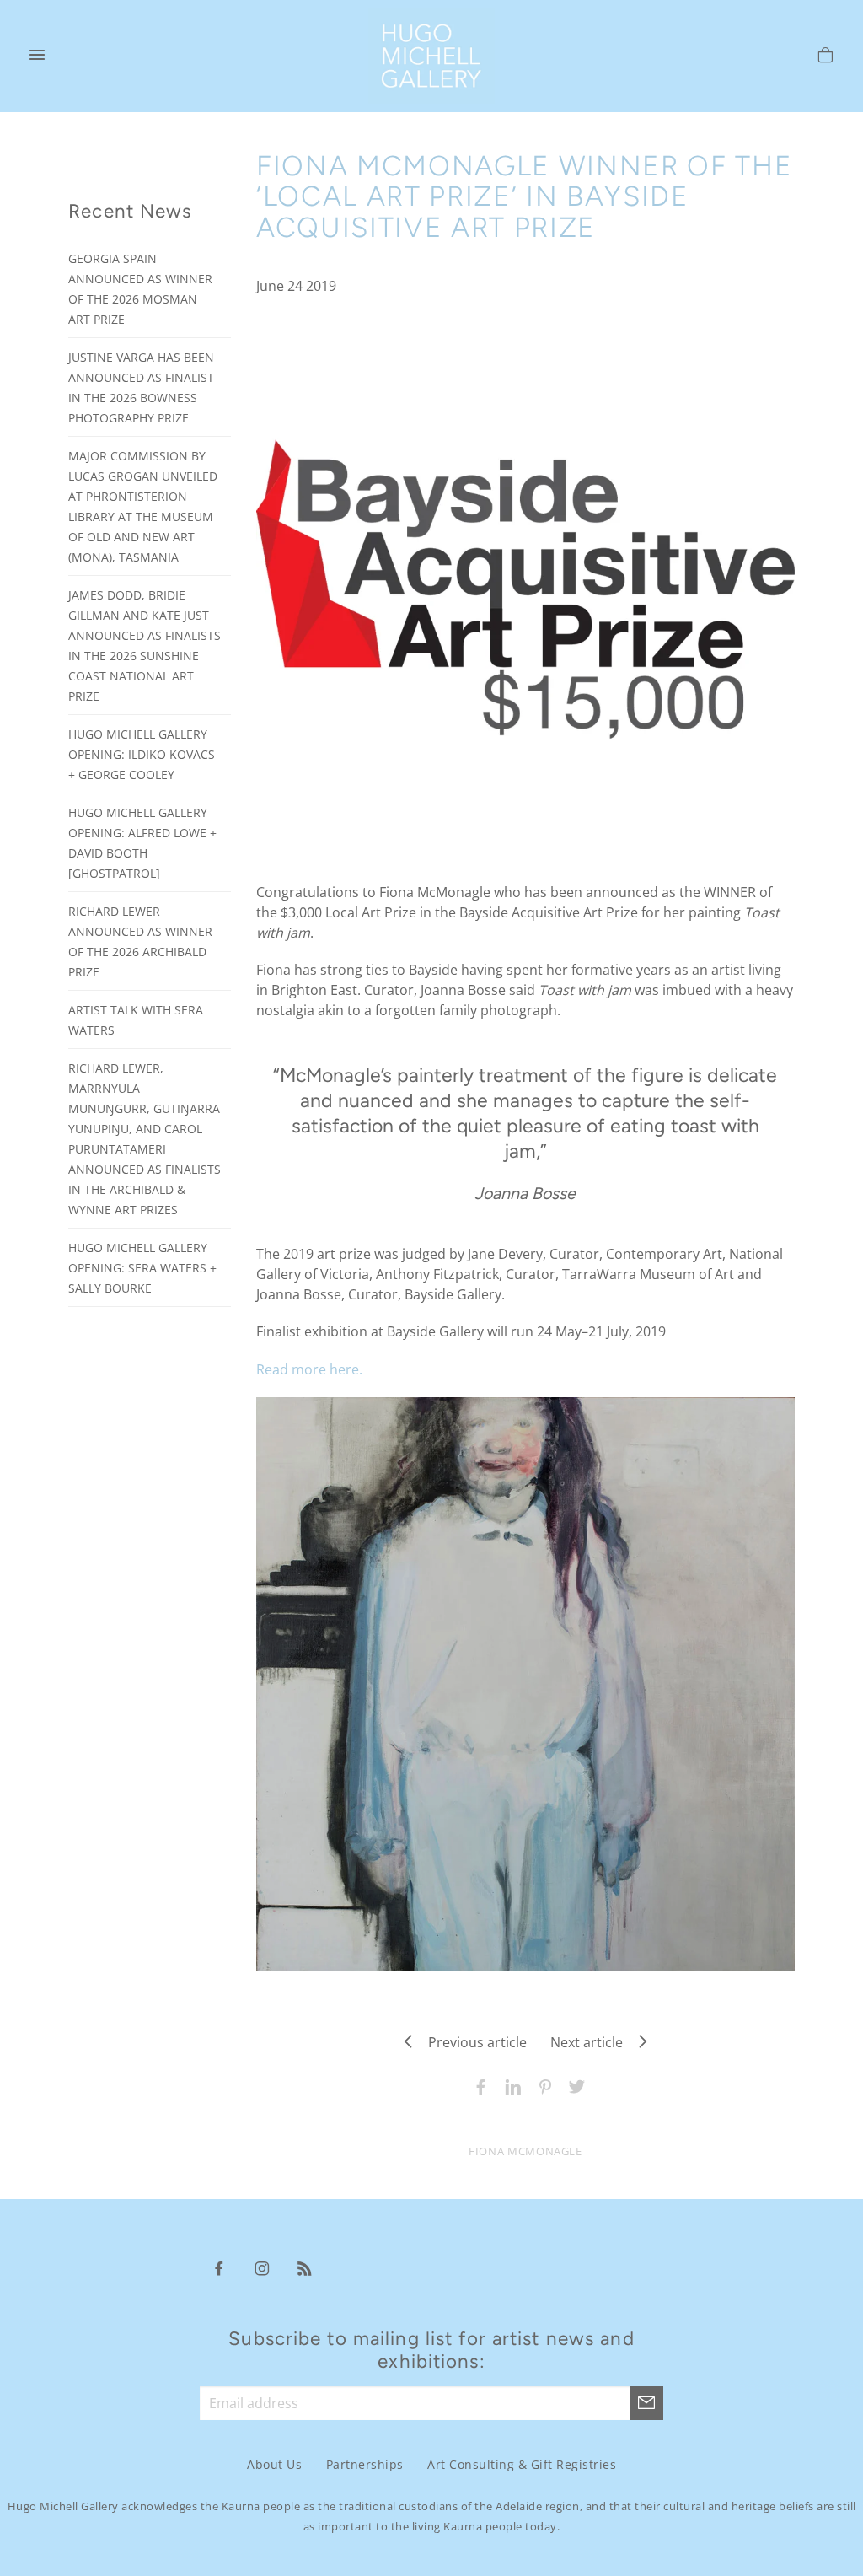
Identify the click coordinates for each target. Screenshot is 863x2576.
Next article (592, 2042)
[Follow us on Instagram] (262, 2267)
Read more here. (309, 1369)
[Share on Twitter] (573, 2085)
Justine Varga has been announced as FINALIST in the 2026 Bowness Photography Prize (141, 387)
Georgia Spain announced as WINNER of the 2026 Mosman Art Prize (140, 289)
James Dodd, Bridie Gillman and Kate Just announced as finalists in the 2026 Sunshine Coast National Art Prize (145, 645)
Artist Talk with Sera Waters (136, 1020)
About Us (274, 2464)
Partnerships (365, 2464)
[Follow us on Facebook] (219, 2267)
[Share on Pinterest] (541, 2085)
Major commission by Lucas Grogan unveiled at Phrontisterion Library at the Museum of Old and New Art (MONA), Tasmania (143, 506)
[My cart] (825, 57)
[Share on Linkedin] (509, 2085)
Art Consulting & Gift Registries (522, 2464)
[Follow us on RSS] (305, 2267)
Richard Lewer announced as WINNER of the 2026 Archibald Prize (140, 941)
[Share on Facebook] (477, 2085)
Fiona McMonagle (525, 2151)
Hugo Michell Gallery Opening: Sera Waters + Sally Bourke (142, 1268)
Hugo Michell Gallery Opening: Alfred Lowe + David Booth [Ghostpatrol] (142, 843)
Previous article (472, 2042)
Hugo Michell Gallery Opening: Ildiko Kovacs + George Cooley (142, 754)
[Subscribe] (646, 2403)
